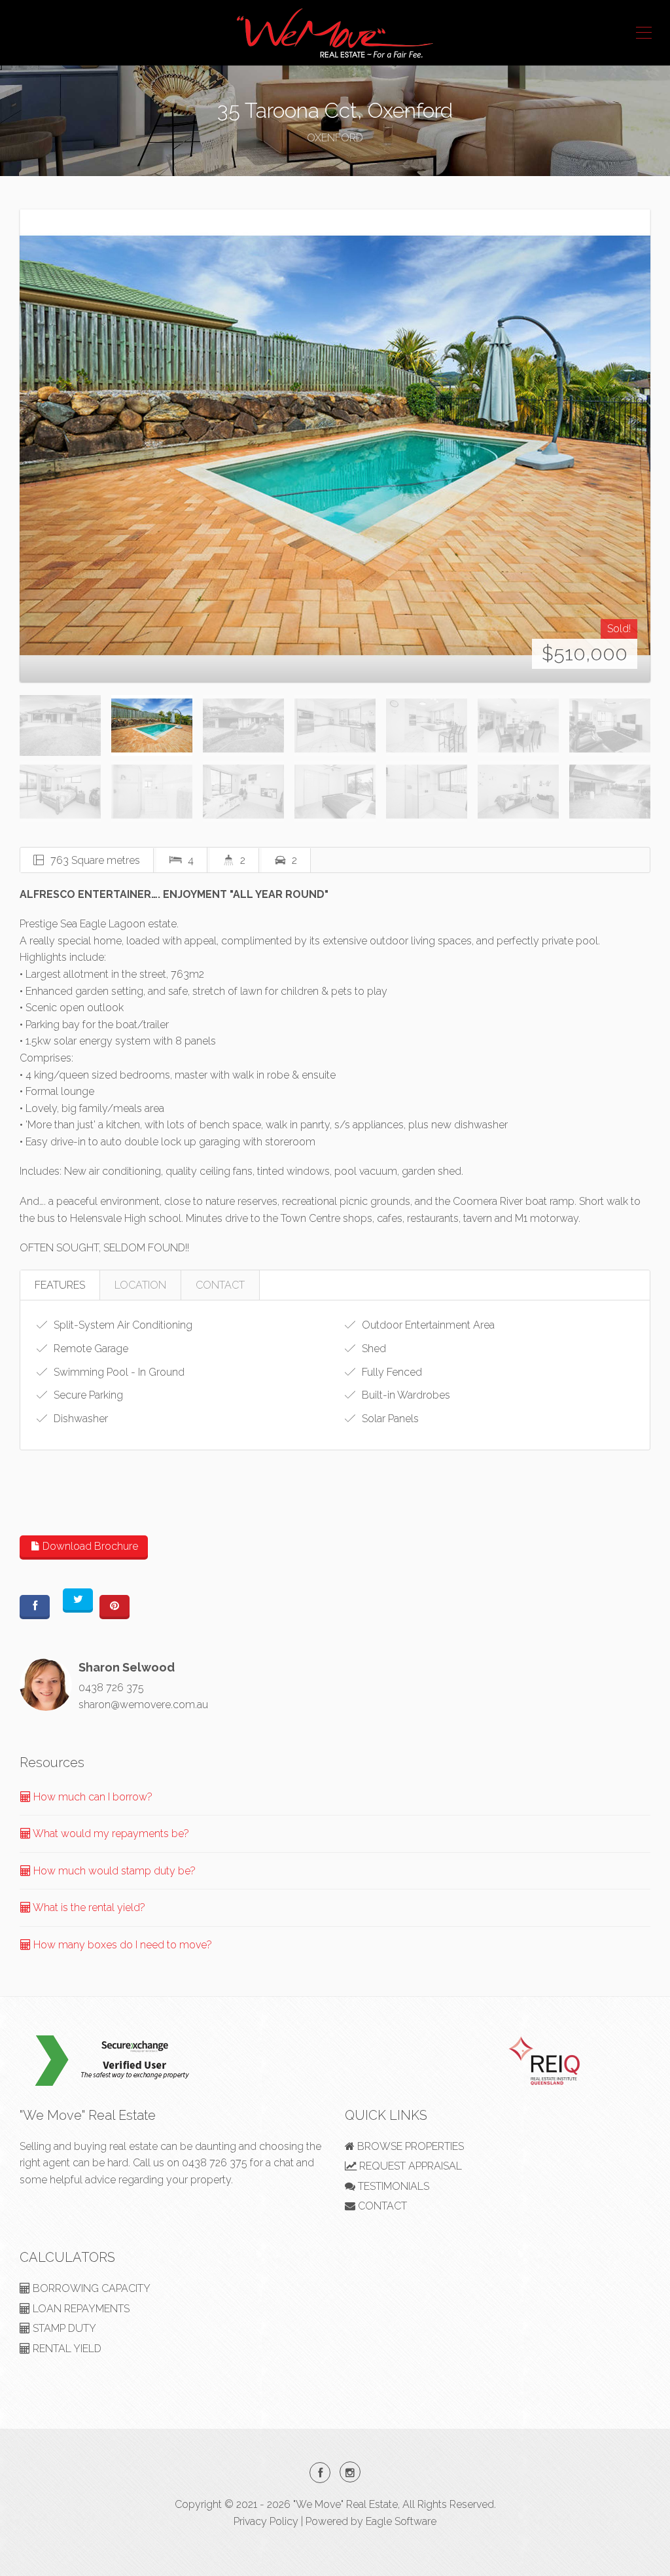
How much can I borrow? (92, 1797)
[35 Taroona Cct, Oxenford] (335, 445)
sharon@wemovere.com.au (143, 1705)
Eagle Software (401, 2521)
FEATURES (60, 1285)
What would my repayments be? (110, 1834)
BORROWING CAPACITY (90, 2288)
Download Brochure (89, 1546)
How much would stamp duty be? (113, 1871)
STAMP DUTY (63, 2328)
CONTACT (220, 1285)
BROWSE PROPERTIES (409, 2146)
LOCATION (140, 1285)
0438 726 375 (111, 1688)
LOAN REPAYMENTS (80, 2309)
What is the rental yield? (88, 1907)
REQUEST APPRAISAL (409, 2166)
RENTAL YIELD (66, 2349)
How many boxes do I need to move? (121, 1945)
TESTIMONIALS (392, 2186)
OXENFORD (335, 138)
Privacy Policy (266, 2521)
